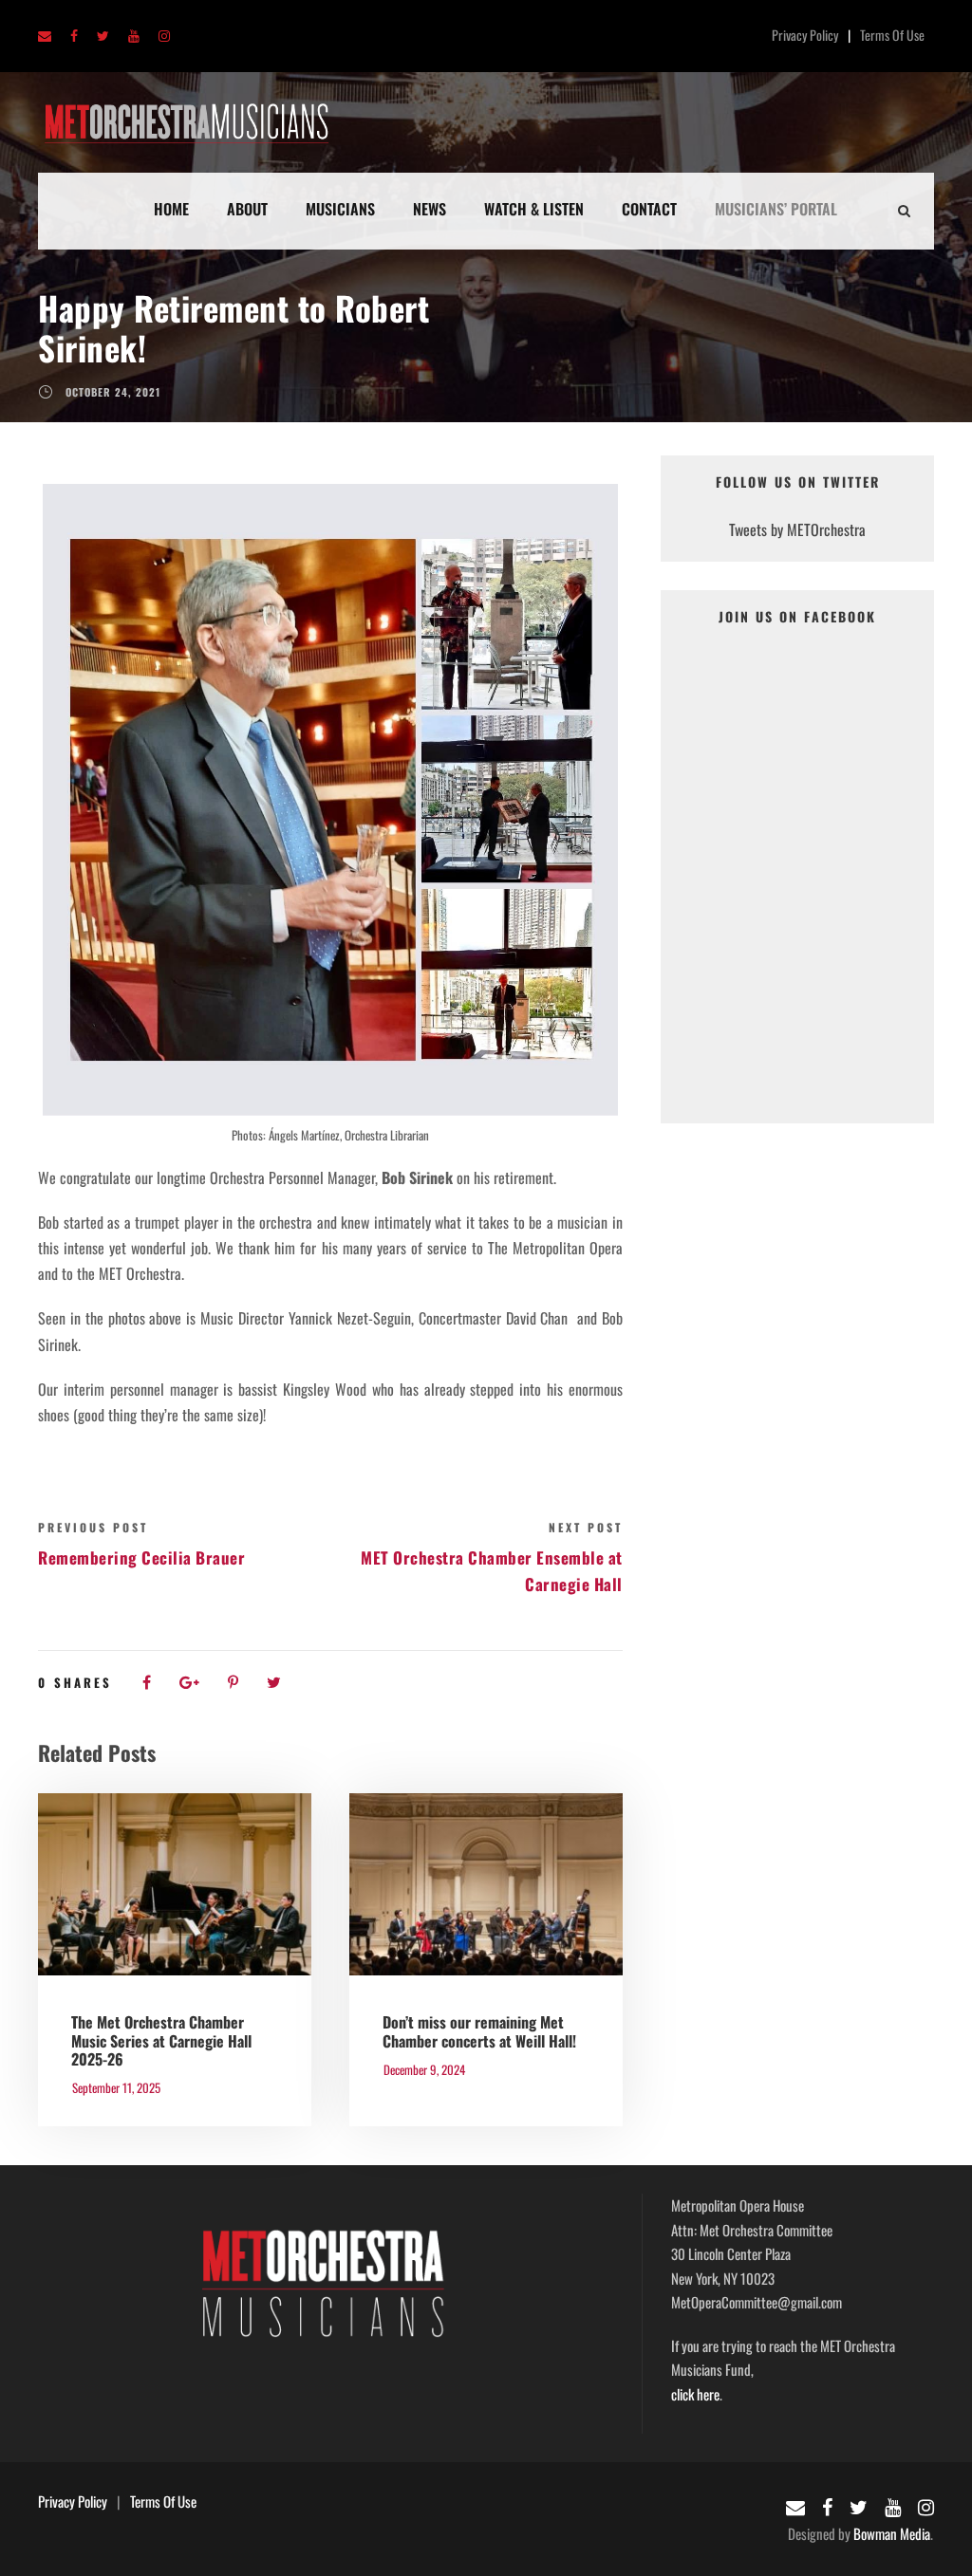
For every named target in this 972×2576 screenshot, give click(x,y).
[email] (45, 37)
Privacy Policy (805, 35)
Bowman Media (892, 2533)
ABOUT (247, 209)
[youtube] (134, 37)
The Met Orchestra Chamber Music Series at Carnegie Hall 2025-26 (161, 2040)
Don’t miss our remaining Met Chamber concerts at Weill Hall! (479, 2031)
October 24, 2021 (113, 392)
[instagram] (164, 37)
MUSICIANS (340, 209)
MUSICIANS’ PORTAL (776, 209)
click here (695, 2394)
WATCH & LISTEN (534, 209)
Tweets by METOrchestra (797, 529)
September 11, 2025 (116, 2087)
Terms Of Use (892, 35)
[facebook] (74, 37)
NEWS (430, 209)
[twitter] (103, 37)
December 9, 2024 (424, 2069)
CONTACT (649, 209)
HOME (171, 209)
